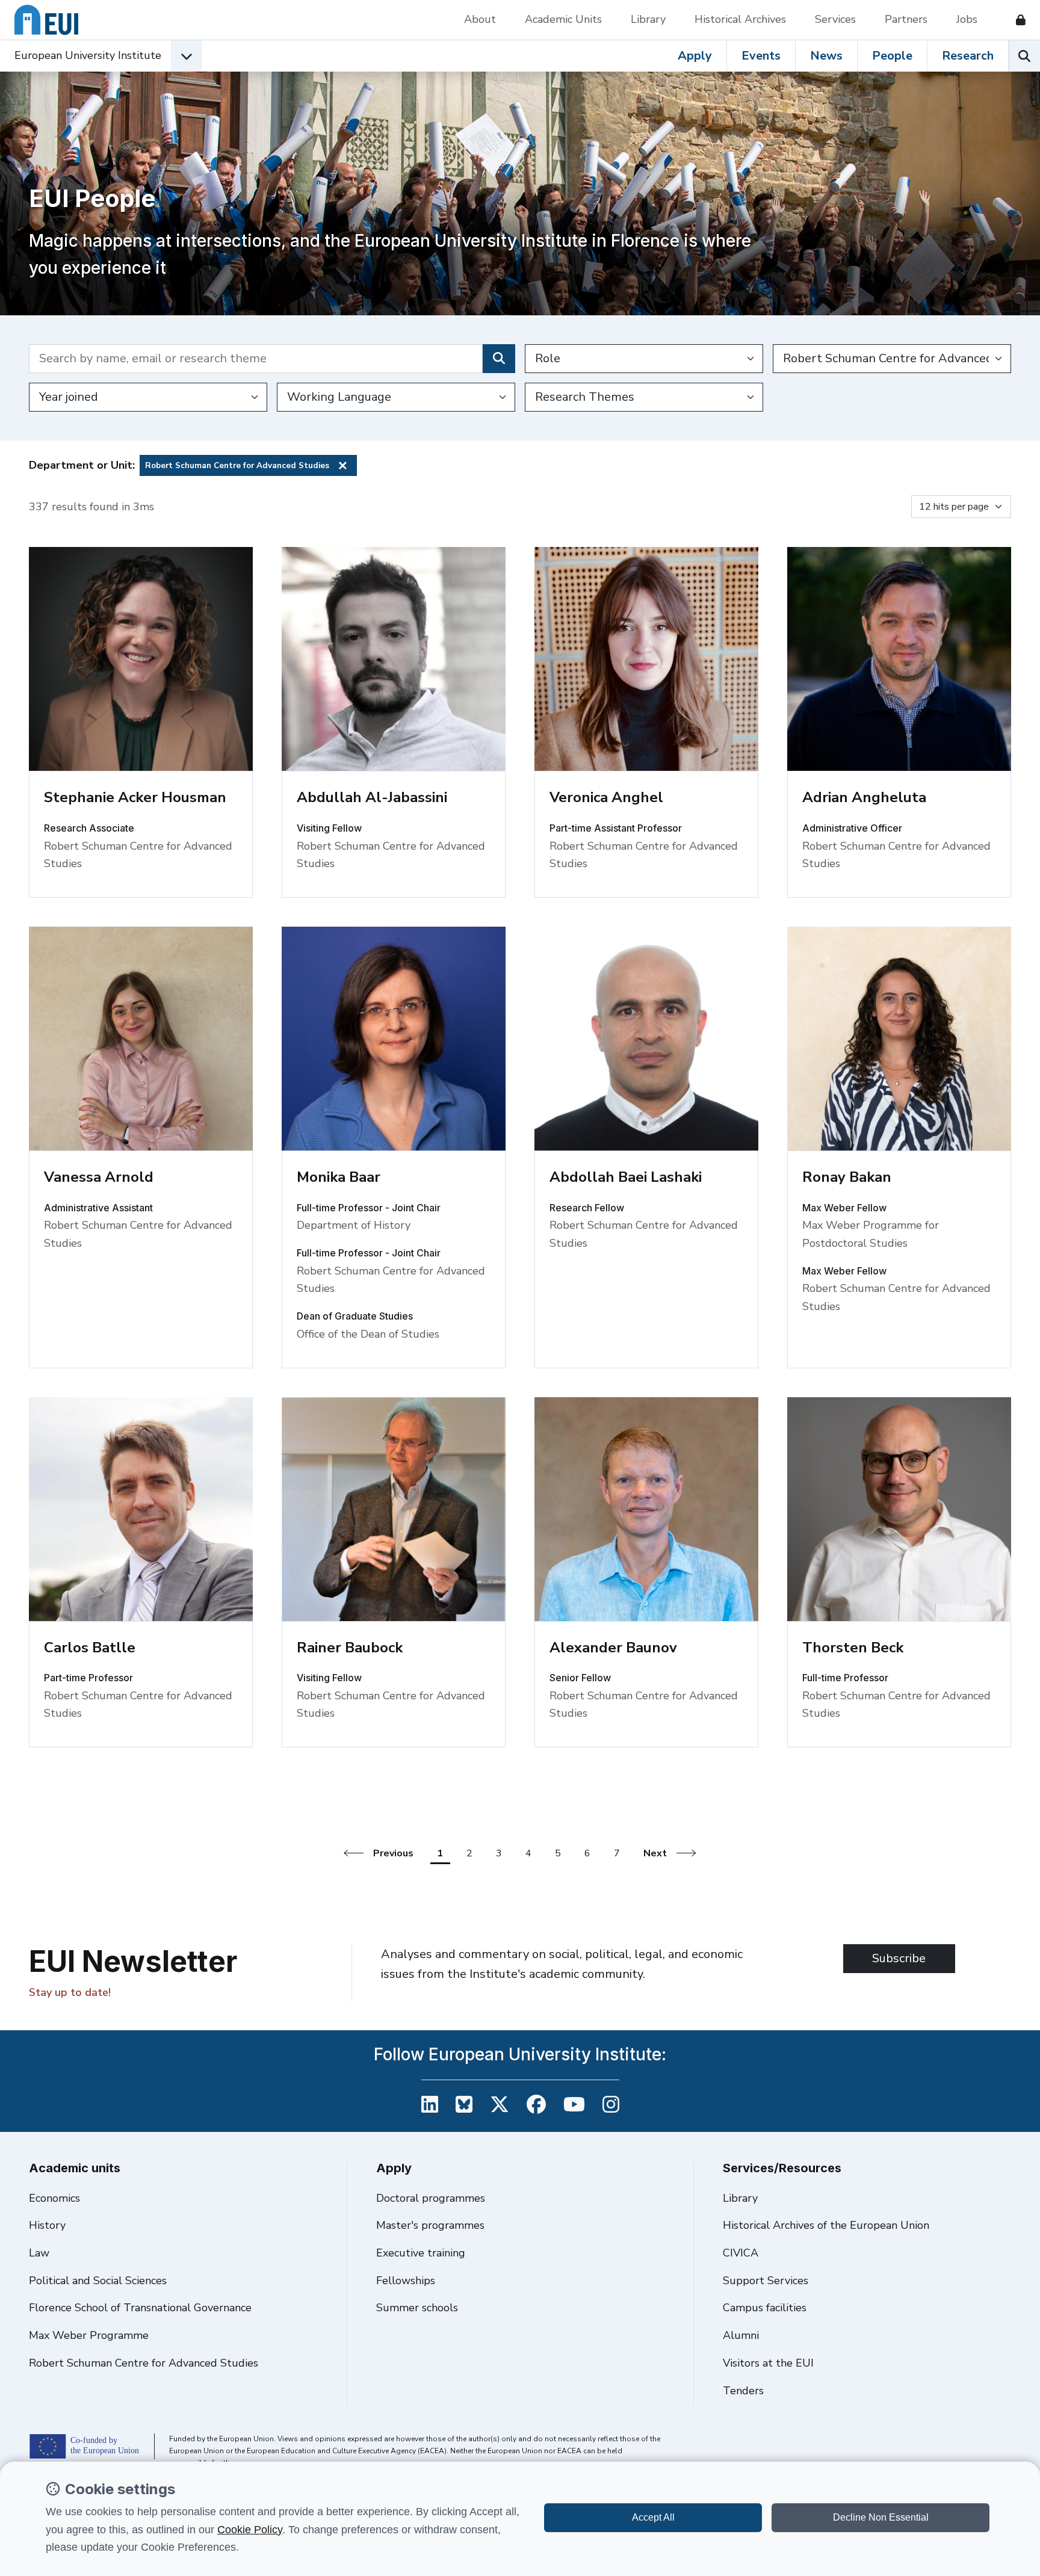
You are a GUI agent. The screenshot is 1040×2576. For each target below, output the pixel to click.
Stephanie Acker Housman (135, 797)
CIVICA (741, 2253)
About (480, 19)
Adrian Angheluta (864, 797)
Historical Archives (740, 19)
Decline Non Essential (881, 2517)
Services (835, 19)
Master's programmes (430, 2225)
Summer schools (417, 2308)
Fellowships (406, 2281)
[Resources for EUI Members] (1016, 20)
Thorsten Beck (853, 1648)
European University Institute (88, 55)
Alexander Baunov (613, 1648)
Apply (695, 56)
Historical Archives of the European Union (826, 2225)
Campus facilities (765, 2308)
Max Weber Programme (89, 2335)
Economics (54, 2198)
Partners (906, 19)
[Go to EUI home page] (46, 20)
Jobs (967, 19)
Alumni (741, 2335)
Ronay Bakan (847, 1177)
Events (761, 56)
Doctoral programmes (431, 2198)
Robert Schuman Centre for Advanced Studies (144, 2363)
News (826, 56)
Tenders (743, 2391)
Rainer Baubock (350, 1648)
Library (648, 19)
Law (39, 2253)
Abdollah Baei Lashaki (626, 1177)
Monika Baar (339, 1177)
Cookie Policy (250, 2530)
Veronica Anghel (606, 797)
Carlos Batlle (90, 1648)
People (892, 56)
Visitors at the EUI (768, 2363)
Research (968, 56)
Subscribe (899, 1958)
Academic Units (563, 19)
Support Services (766, 2281)
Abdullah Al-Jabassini (372, 797)
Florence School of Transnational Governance (140, 2308)
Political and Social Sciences (98, 2281)
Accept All (653, 2517)
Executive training (421, 2253)
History (47, 2225)
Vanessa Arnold (99, 1177)
